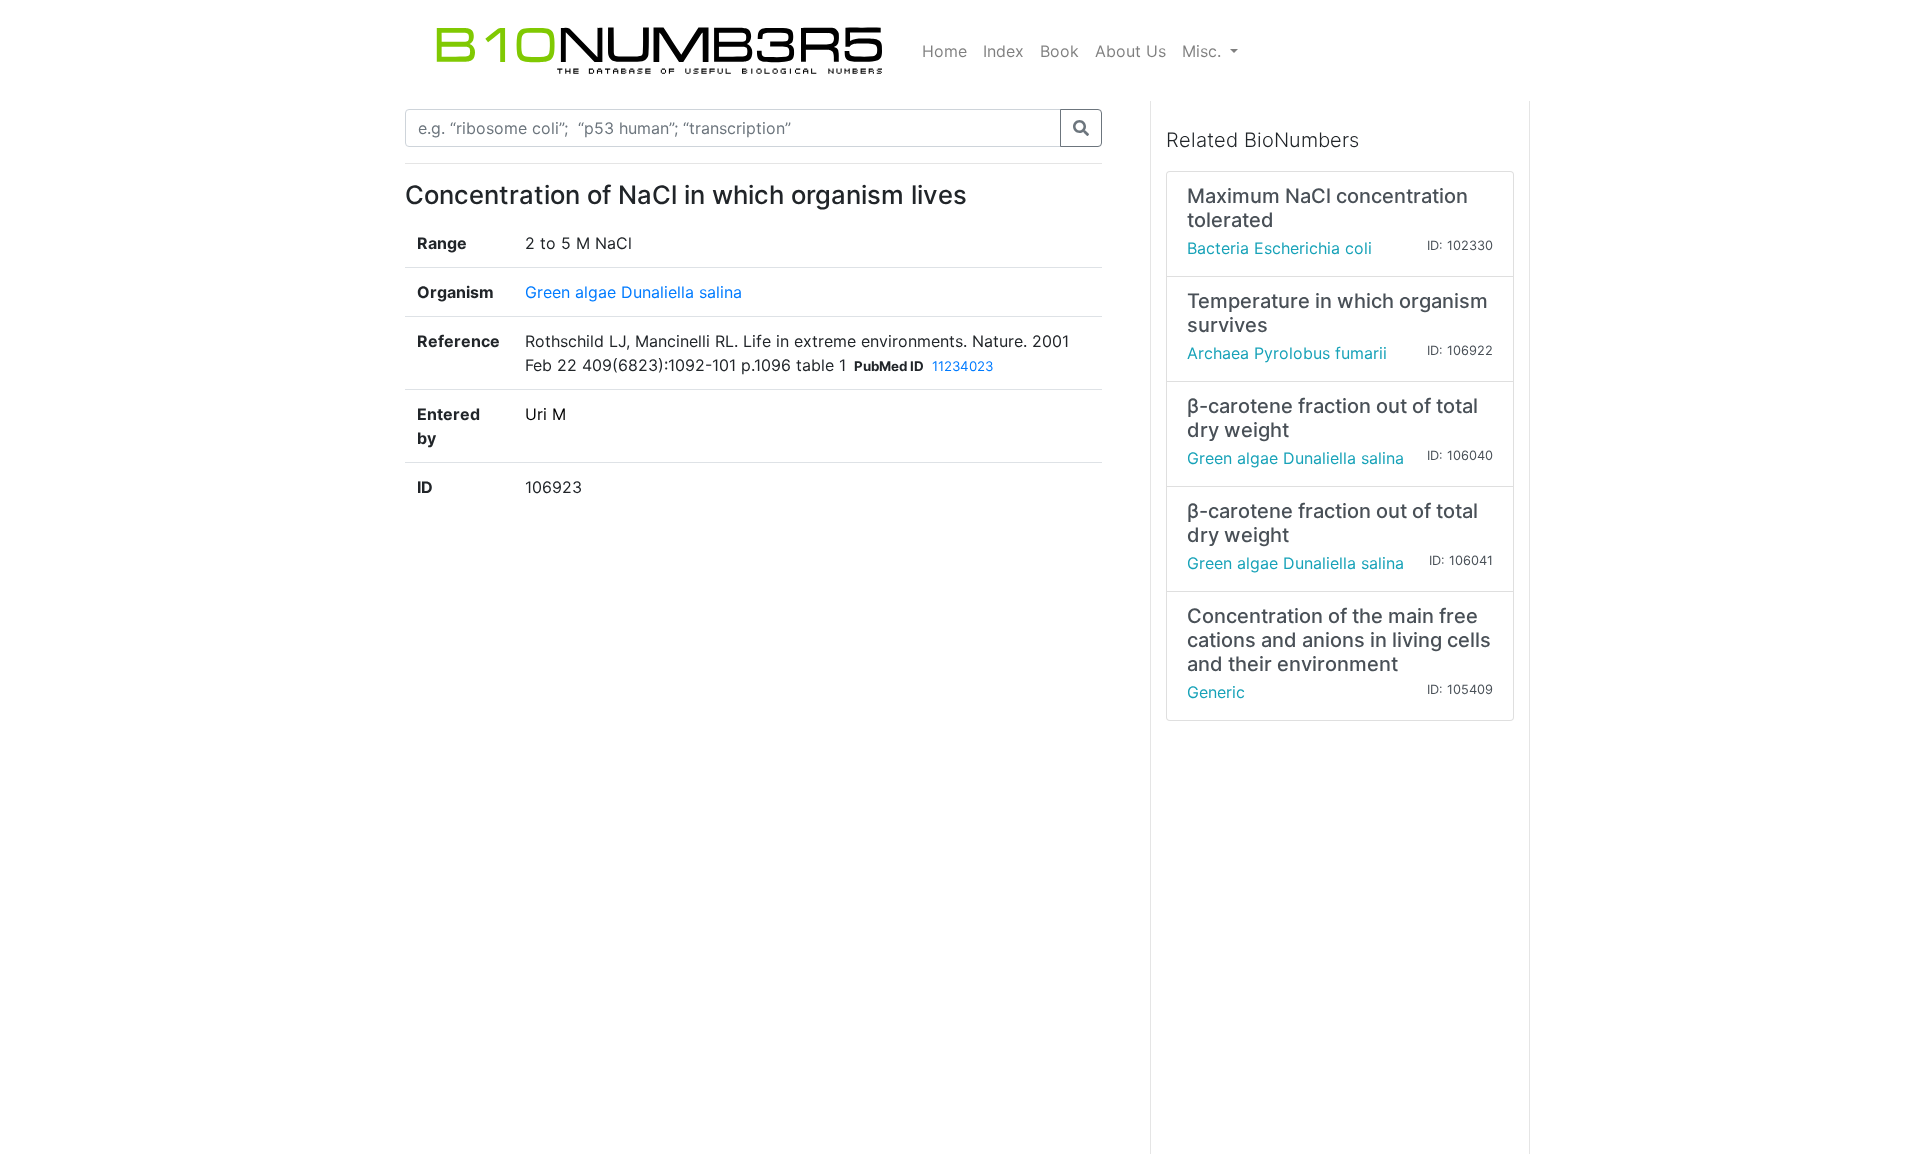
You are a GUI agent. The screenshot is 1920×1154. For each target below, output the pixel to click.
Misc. (1204, 51)
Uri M (545, 414)
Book (1059, 51)
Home (944, 51)
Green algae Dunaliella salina (633, 292)
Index (1003, 51)
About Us (1130, 51)
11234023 (962, 366)
